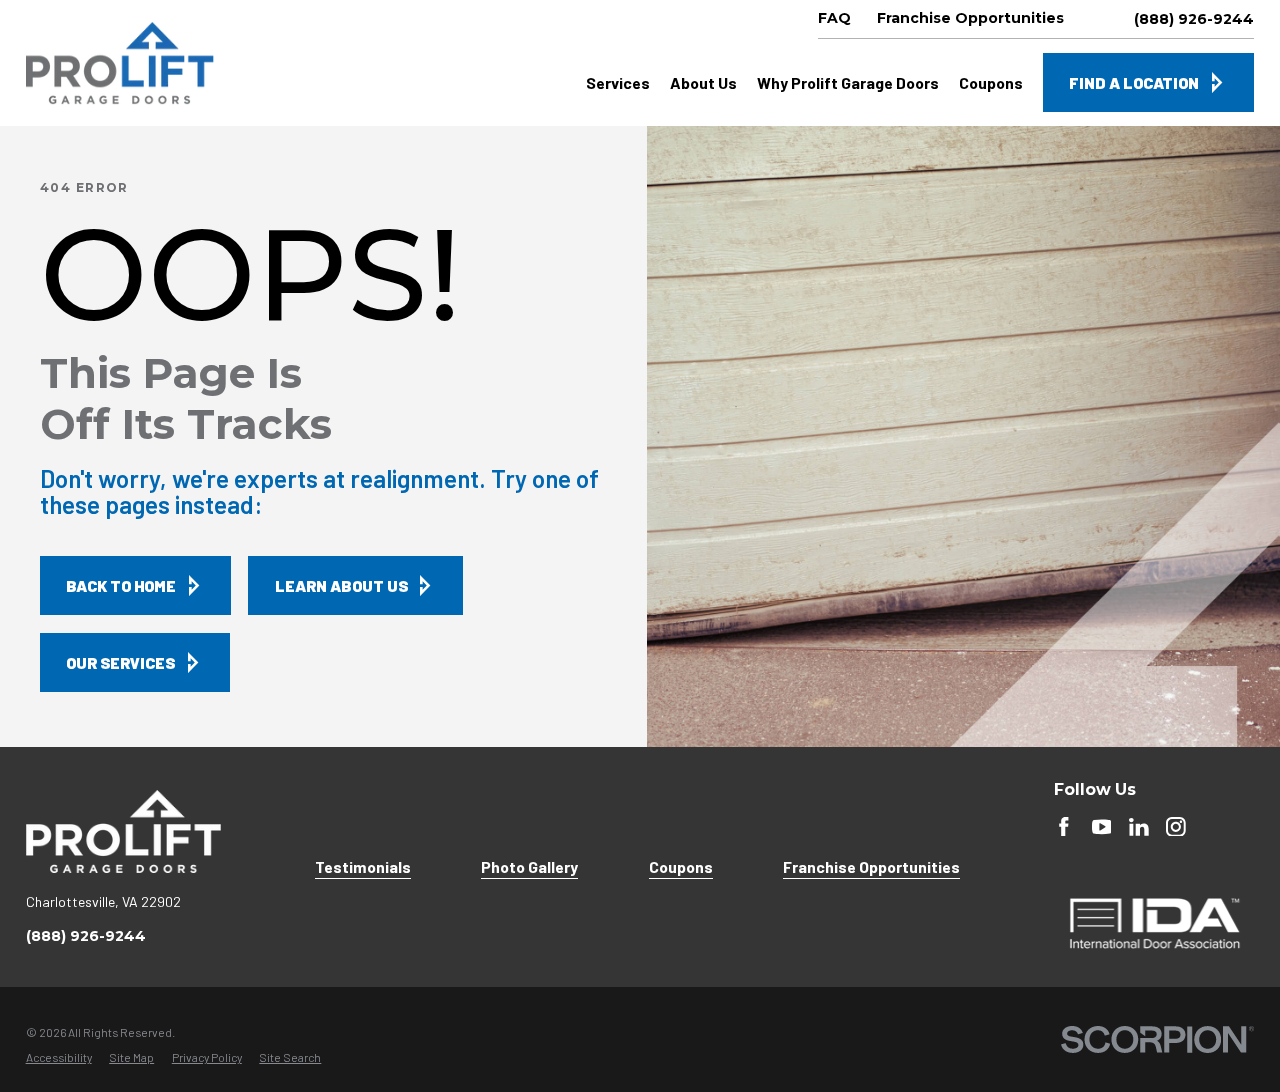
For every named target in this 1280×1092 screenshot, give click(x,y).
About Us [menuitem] (703, 82)
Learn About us (341, 585)
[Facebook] (1064, 827)
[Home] (120, 63)
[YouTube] (1102, 827)
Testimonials (363, 866)
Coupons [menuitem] (991, 82)
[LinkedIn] (1139, 827)
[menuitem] (59, 1058)
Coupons (681, 866)
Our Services (120, 662)
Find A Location (1134, 82)
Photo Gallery (529, 866)
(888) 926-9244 (1194, 19)
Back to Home (121, 585)
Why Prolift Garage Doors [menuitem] (848, 82)
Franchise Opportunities (871, 866)
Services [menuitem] (618, 82)
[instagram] (1176, 827)
